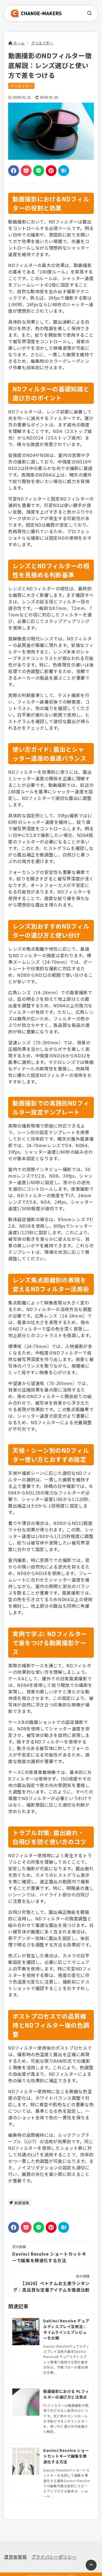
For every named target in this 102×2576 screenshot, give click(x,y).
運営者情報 (15, 2557)
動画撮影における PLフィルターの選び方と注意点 (66, 2394)
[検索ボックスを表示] (89, 13)
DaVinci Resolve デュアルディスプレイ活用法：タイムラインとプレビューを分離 (66, 2329)
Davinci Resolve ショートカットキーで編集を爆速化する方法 (66, 2456)
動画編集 (22, 2203)
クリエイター (21, 86)
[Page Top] (91, 2565)
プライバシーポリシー (54, 2557)
